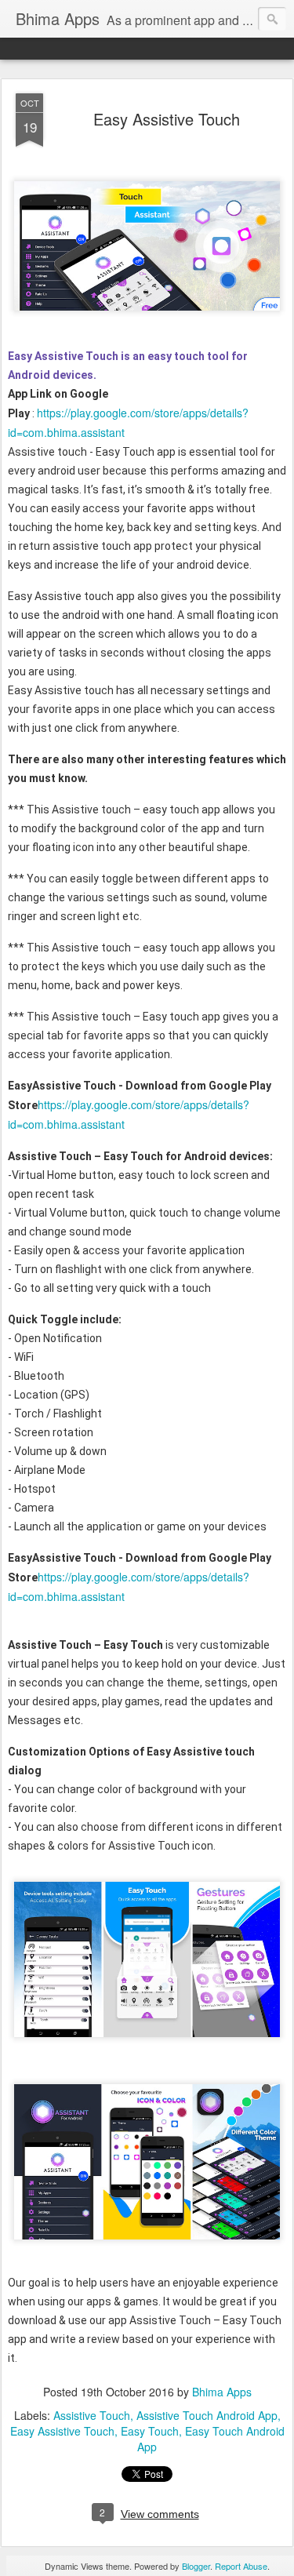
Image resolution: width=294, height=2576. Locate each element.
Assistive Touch (92, 2415)
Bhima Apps (222, 2392)
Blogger (196, 2566)
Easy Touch (150, 2431)
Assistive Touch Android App (207, 2415)
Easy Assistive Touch (167, 119)
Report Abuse (241, 2566)
